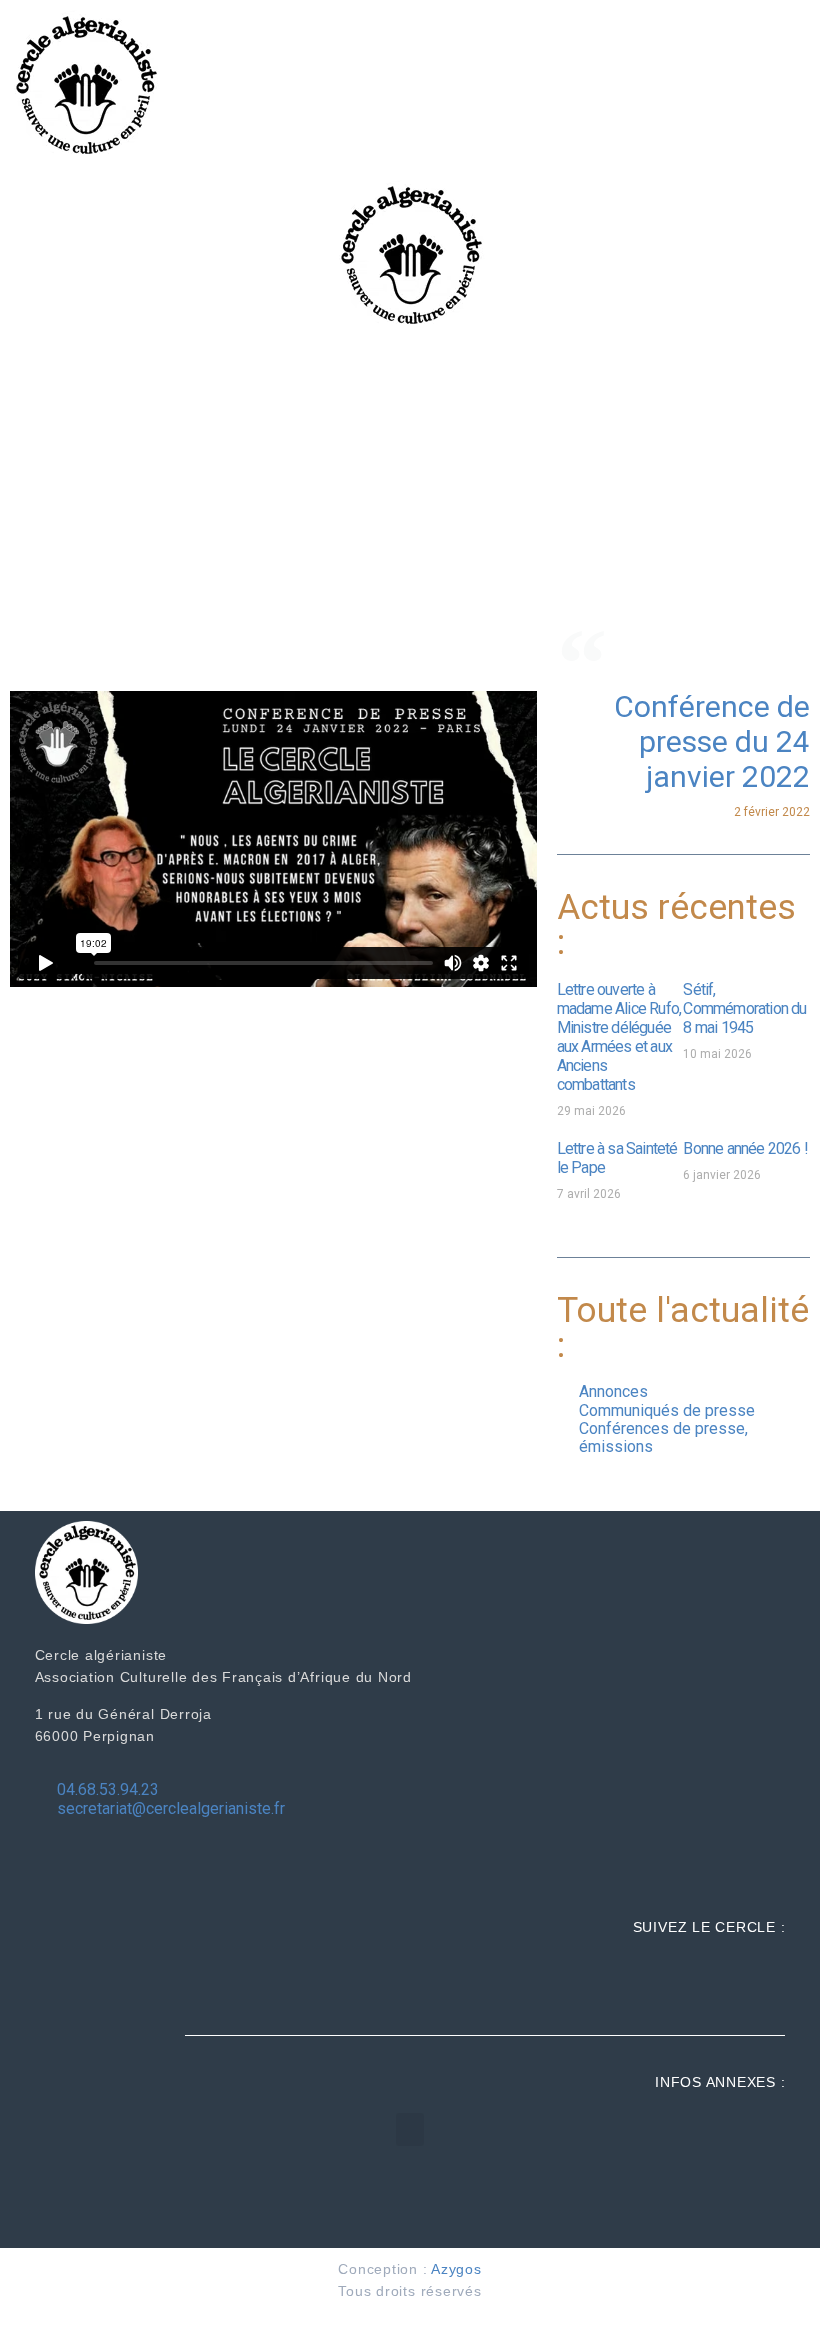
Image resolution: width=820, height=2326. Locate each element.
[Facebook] (682, 1979)
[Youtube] (765, 1979)
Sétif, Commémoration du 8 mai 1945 (744, 1008)
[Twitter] (723, 1979)
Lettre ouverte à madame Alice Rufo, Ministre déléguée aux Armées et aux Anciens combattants (619, 1037)
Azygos (456, 2269)
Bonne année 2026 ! (745, 1148)
